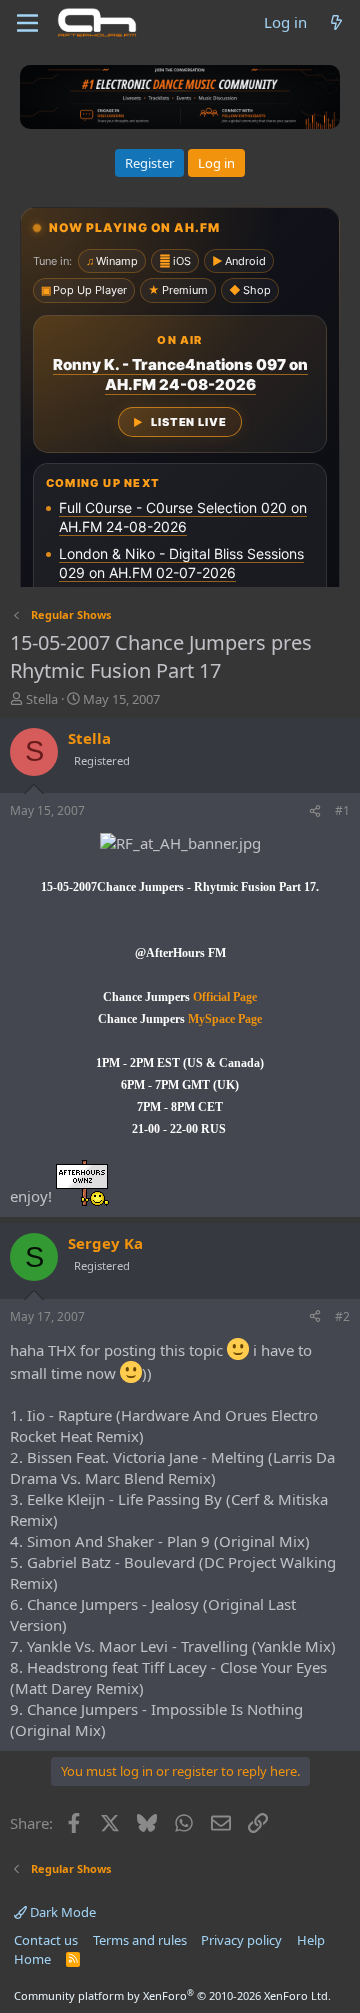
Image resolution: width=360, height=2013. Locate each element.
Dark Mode (61, 1912)
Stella (42, 699)
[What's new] (336, 22)
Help (311, 1940)
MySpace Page (223, 1019)
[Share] (315, 811)
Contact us (46, 1940)
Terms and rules (140, 1940)
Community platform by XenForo (172, 1995)
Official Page (223, 997)
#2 (342, 1316)
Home (32, 1959)
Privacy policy (241, 1940)
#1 (342, 810)
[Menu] (27, 23)
